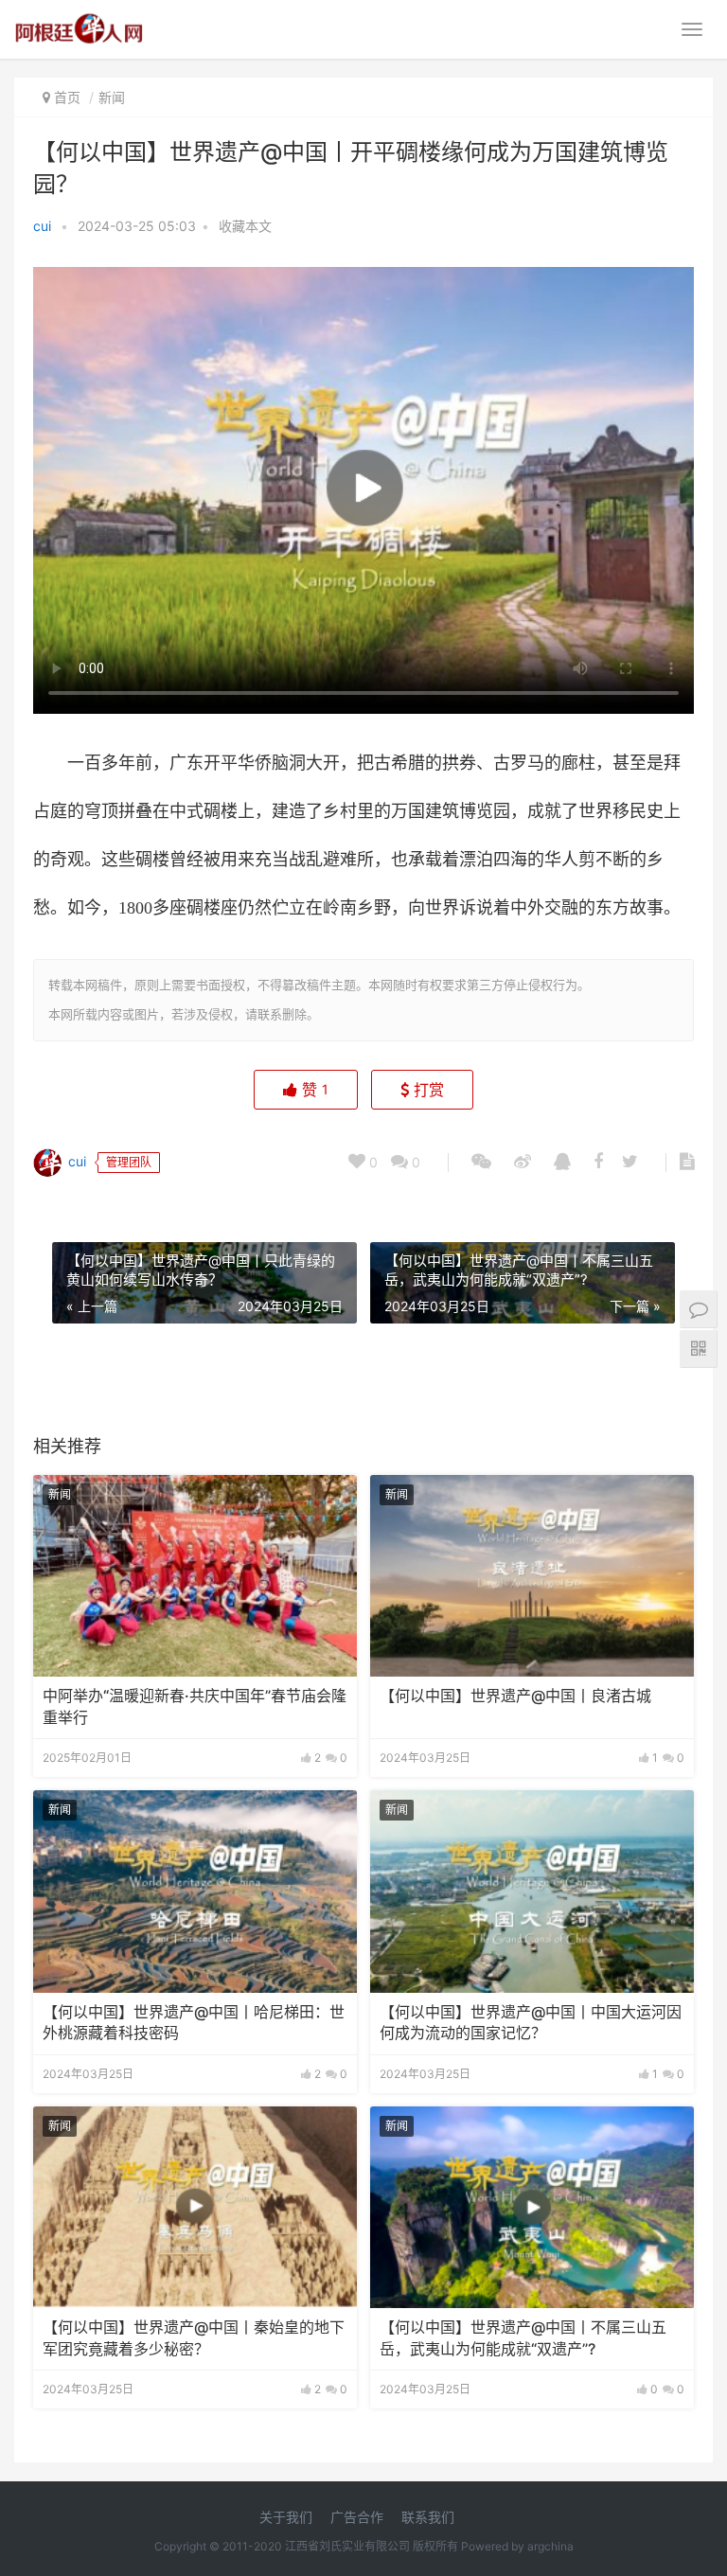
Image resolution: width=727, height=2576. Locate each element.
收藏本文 (245, 226)
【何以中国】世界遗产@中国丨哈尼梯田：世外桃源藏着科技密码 (194, 2023)
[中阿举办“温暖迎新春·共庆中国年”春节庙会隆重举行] (195, 1576)
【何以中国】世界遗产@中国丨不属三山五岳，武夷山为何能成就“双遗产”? (523, 2338)
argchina (550, 2546)
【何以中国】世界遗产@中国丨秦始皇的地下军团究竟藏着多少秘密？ (194, 2338)
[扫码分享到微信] (481, 1163)
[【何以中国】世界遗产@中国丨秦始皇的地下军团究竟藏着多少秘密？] (195, 2208)
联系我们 (428, 2517)
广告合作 (357, 2517)
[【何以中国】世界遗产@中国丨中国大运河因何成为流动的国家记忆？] (532, 1892)
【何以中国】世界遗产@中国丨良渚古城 (515, 1696)
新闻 (112, 97)
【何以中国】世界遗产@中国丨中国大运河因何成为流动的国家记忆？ (531, 2023)
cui (42, 226)
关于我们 (286, 2517)
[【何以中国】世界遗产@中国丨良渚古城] (532, 1576)
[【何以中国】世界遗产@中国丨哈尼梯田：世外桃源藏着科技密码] (195, 1892)
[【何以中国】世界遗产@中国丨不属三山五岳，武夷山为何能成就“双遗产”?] (532, 2208)
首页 (67, 97)
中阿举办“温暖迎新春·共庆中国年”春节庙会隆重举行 (195, 1706)
